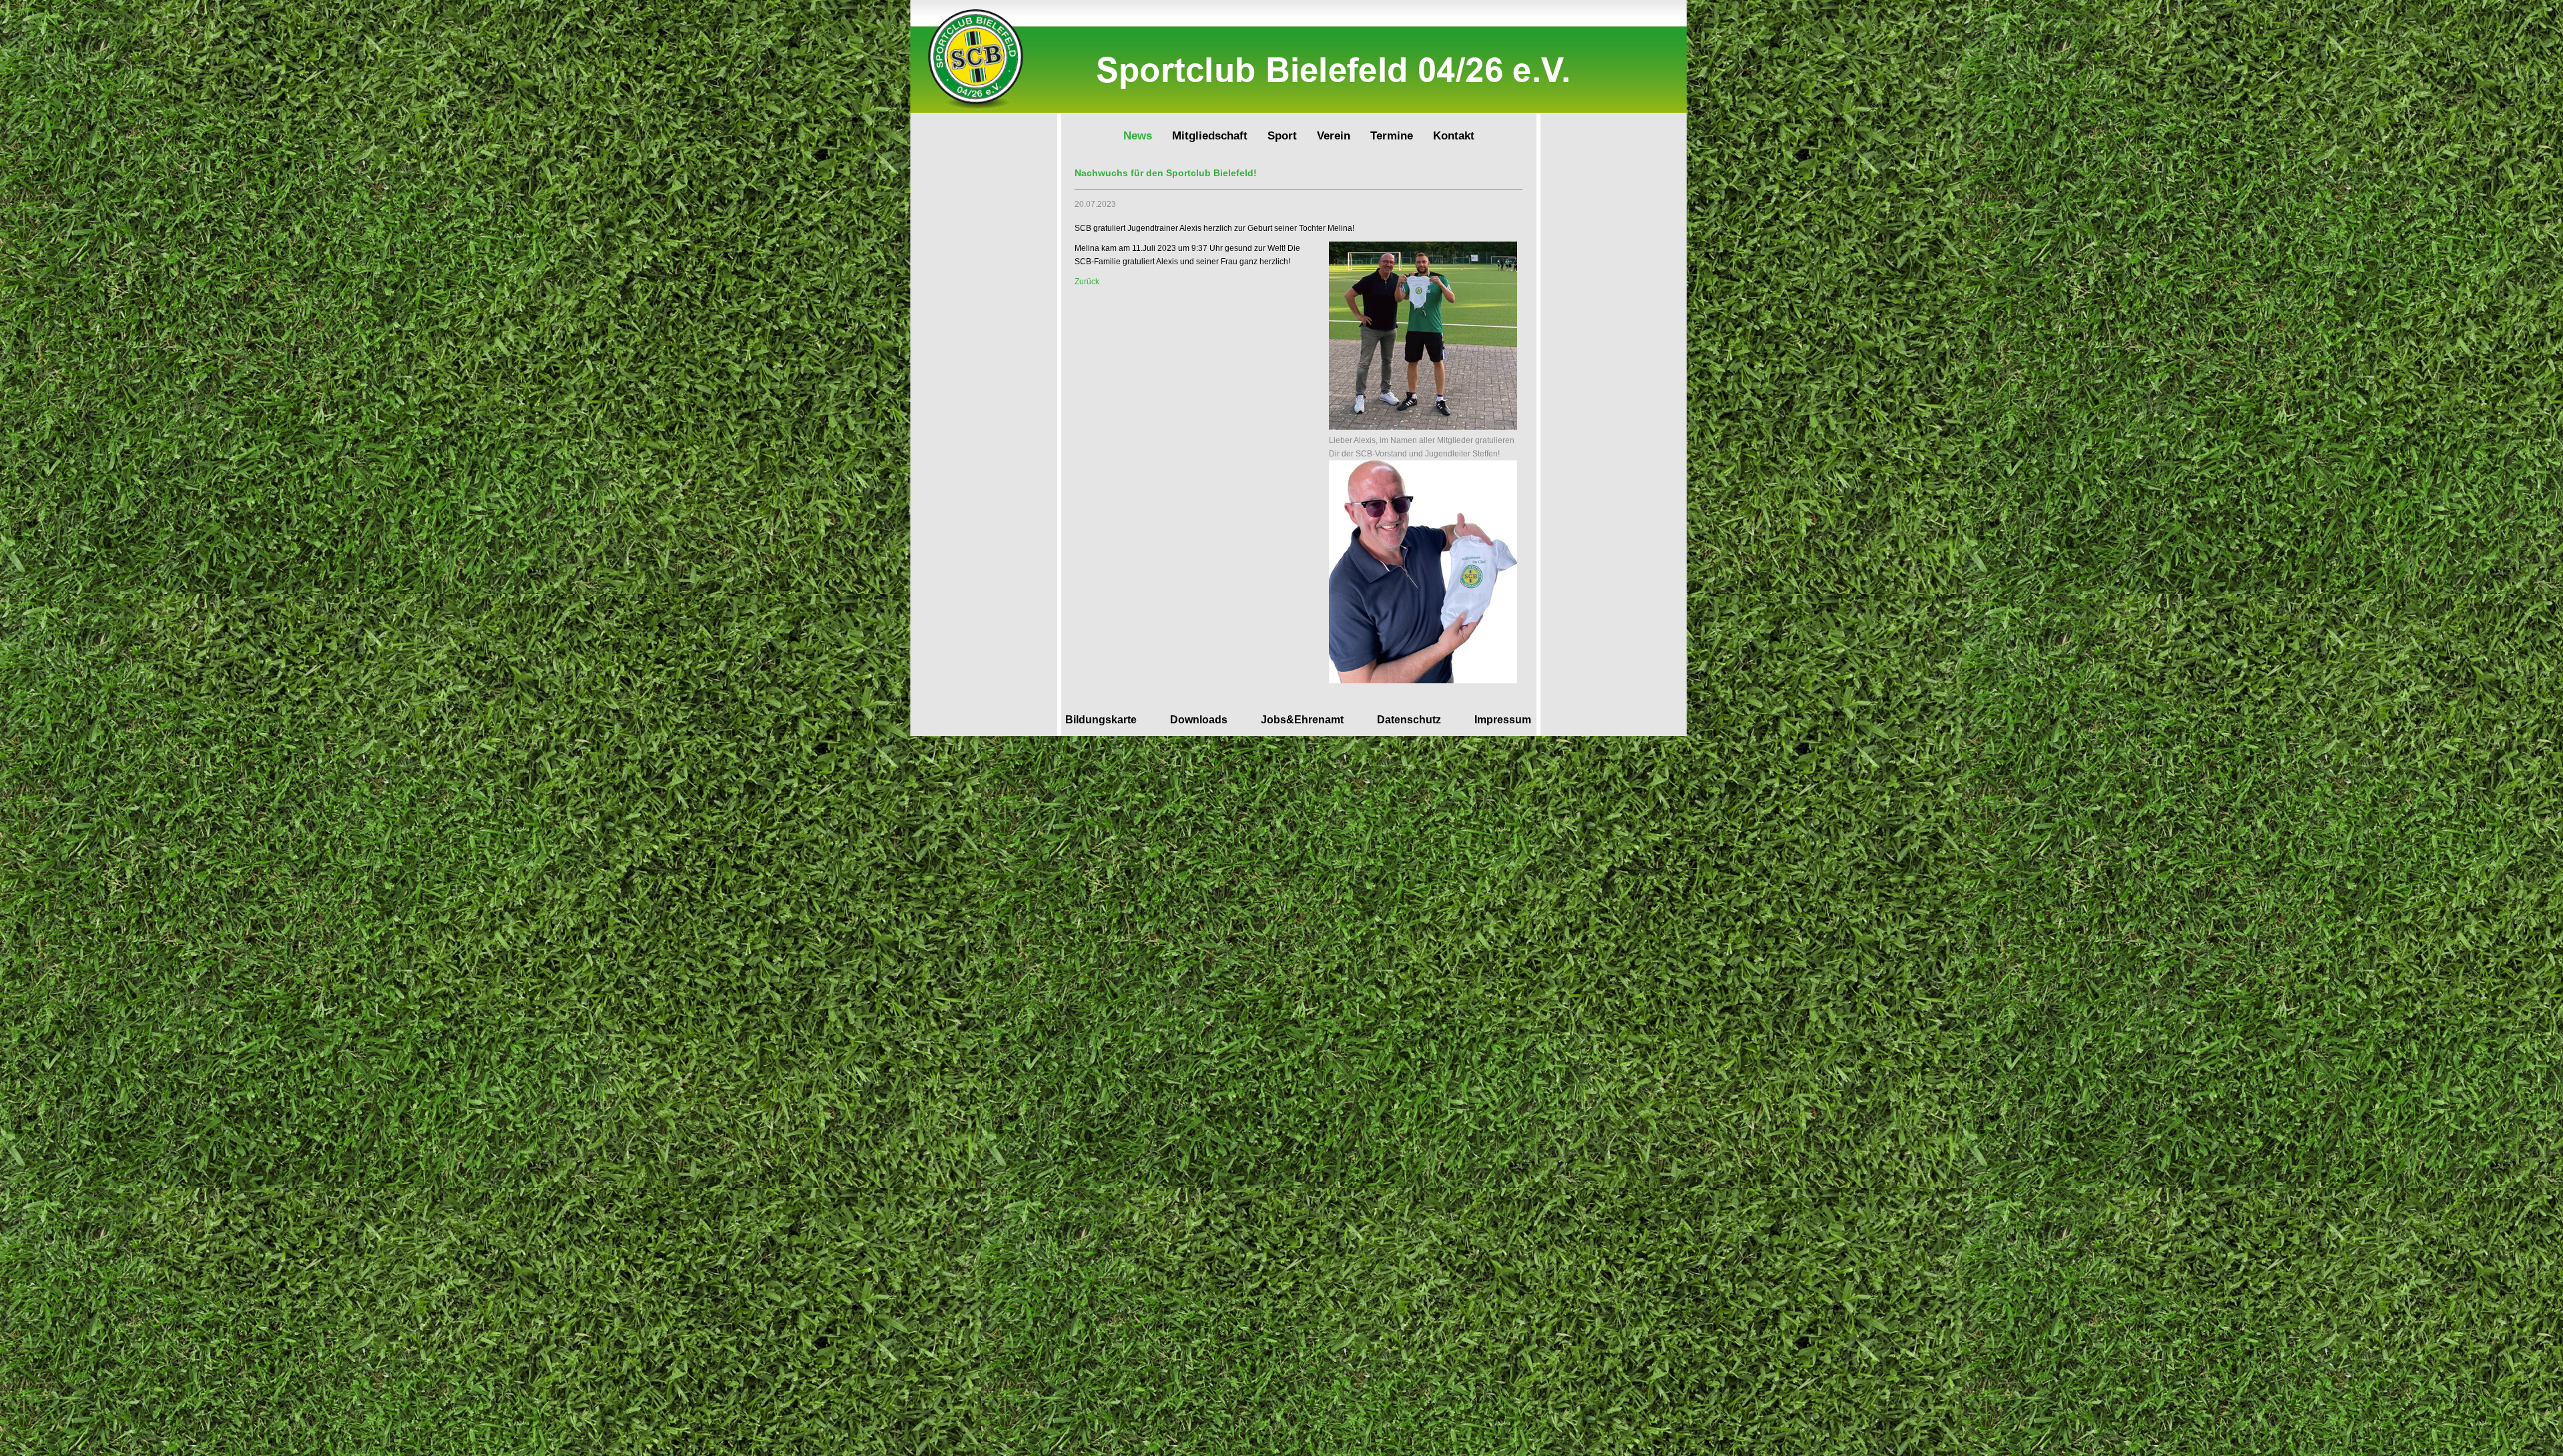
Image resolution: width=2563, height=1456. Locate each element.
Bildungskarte (1101, 720)
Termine (1392, 136)
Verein (1334, 136)
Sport (1282, 136)
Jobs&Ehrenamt (1302, 720)
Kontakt (1454, 136)
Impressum (1503, 720)
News (1138, 136)
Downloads (1199, 720)
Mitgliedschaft (1210, 136)
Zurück (1087, 282)
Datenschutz (1409, 720)
